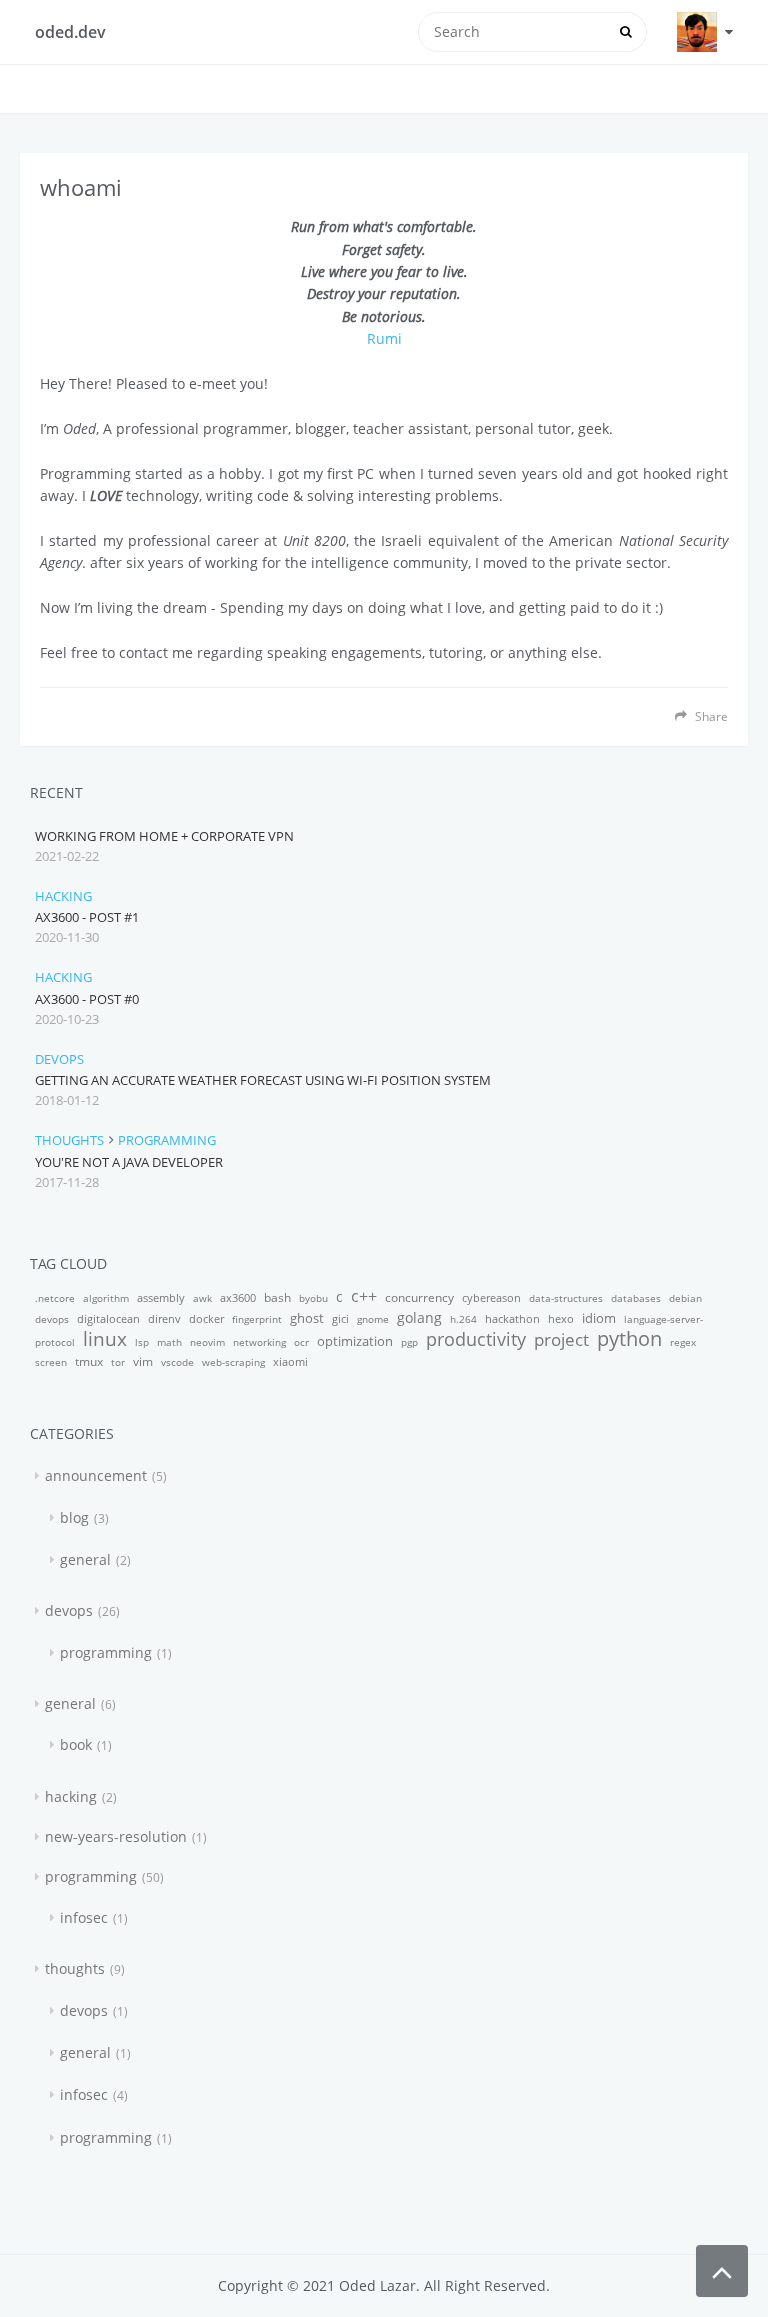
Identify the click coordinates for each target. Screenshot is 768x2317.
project (561, 1339)
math (169, 1342)
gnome (373, 1319)
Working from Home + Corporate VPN (164, 836)
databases (636, 1298)
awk (202, 1298)
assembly (161, 1297)
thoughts (69, 1140)
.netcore (55, 1298)
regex (683, 1342)
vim (143, 1361)
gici (340, 1318)
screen (51, 1362)
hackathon (512, 1318)
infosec (84, 1917)
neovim (207, 1342)
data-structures (566, 1298)
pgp (409, 1342)
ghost (307, 1318)
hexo (561, 1318)
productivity (476, 1339)
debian (685, 1298)
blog (74, 1517)
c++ (364, 1296)
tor (118, 1362)
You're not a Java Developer (129, 1162)
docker (206, 1318)
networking (259, 1342)
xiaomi (290, 1361)
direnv (164, 1318)
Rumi (384, 338)
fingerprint (257, 1319)
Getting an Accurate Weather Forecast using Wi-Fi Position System (263, 1080)
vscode (177, 1362)
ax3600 (238, 1297)
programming (167, 1140)
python (629, 1338)
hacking (63, 896)
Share (710, 716)
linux (105, 1339)
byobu (313, 1298)
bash (277, 1297)
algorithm (106, 1298)
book (76, 1744)
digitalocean (108, 1318)
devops (59, 1059)
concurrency (419, 1297)
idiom (599, 1318)
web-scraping (233, 1362)
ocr (301, 1342)
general (85, 1559)
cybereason (491, 1297)
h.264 (463, 1319)
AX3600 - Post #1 (87, 917)
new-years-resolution (116, 1836)
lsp (142, 1342)
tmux (89, 1361)
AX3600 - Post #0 (87, 999)
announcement (96, 1475)
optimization (355, 1341)
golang (419, 1317)
